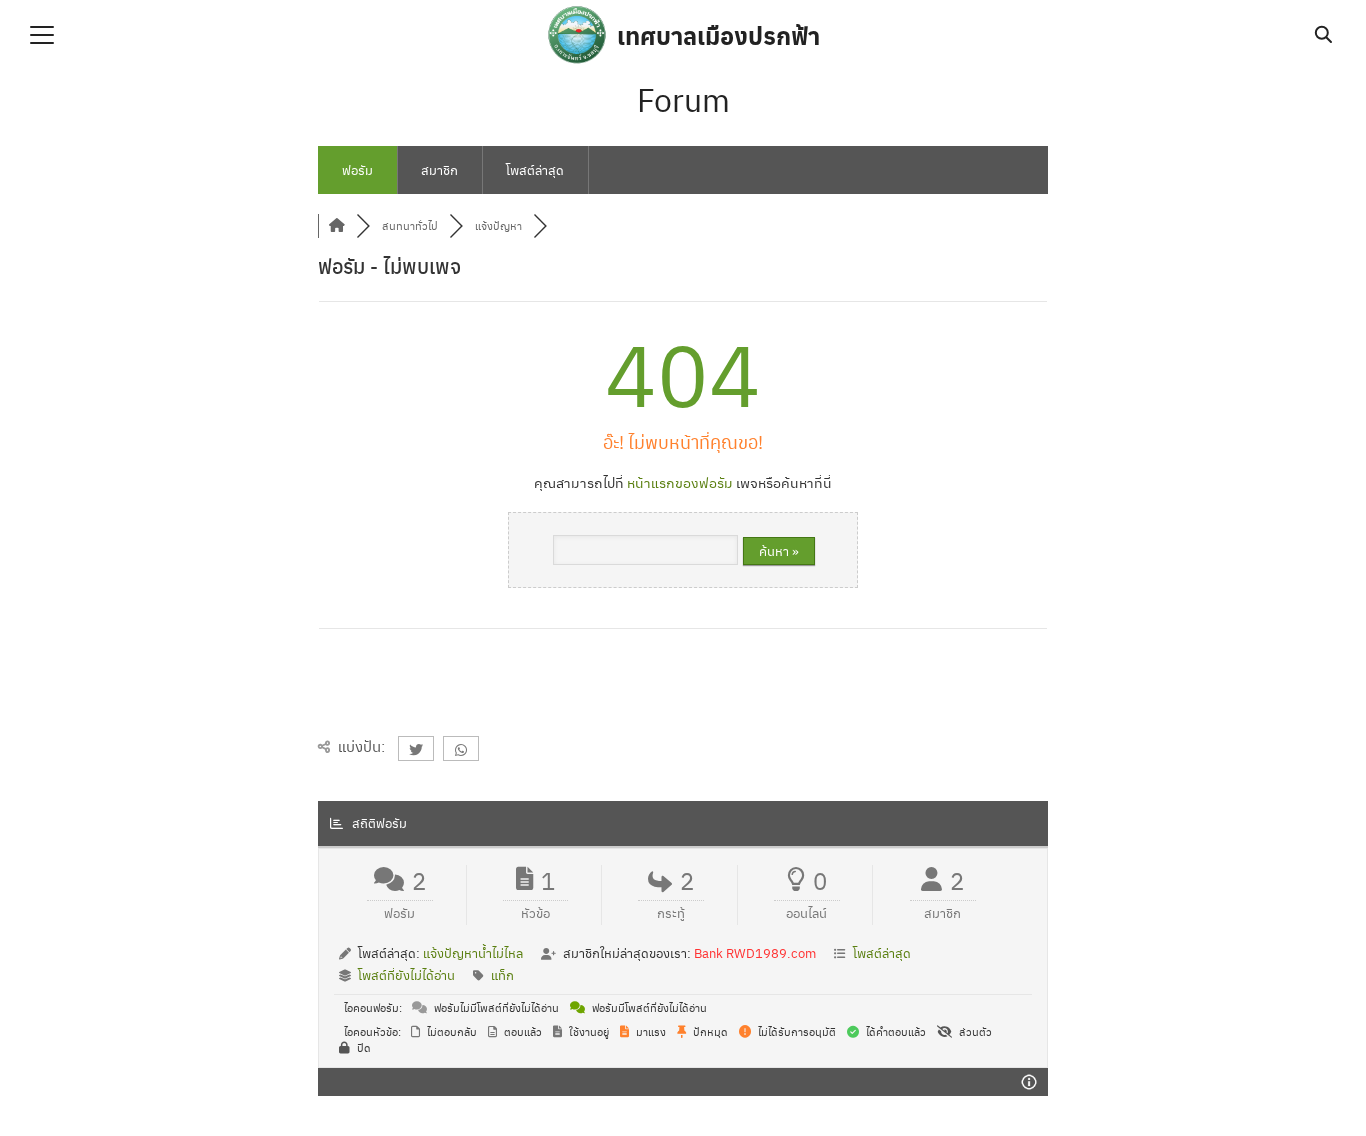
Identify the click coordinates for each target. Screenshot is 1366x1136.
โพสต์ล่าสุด (535, 169)
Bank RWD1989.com (755, 952)
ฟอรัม (357, 169)
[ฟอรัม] (337, 225)
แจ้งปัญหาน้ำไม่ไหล (473, 952)
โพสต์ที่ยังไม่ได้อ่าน (406, 974)
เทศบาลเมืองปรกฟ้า (718, 35)
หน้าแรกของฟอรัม (680, 482)
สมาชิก (439, 169)
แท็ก (502, 974)
